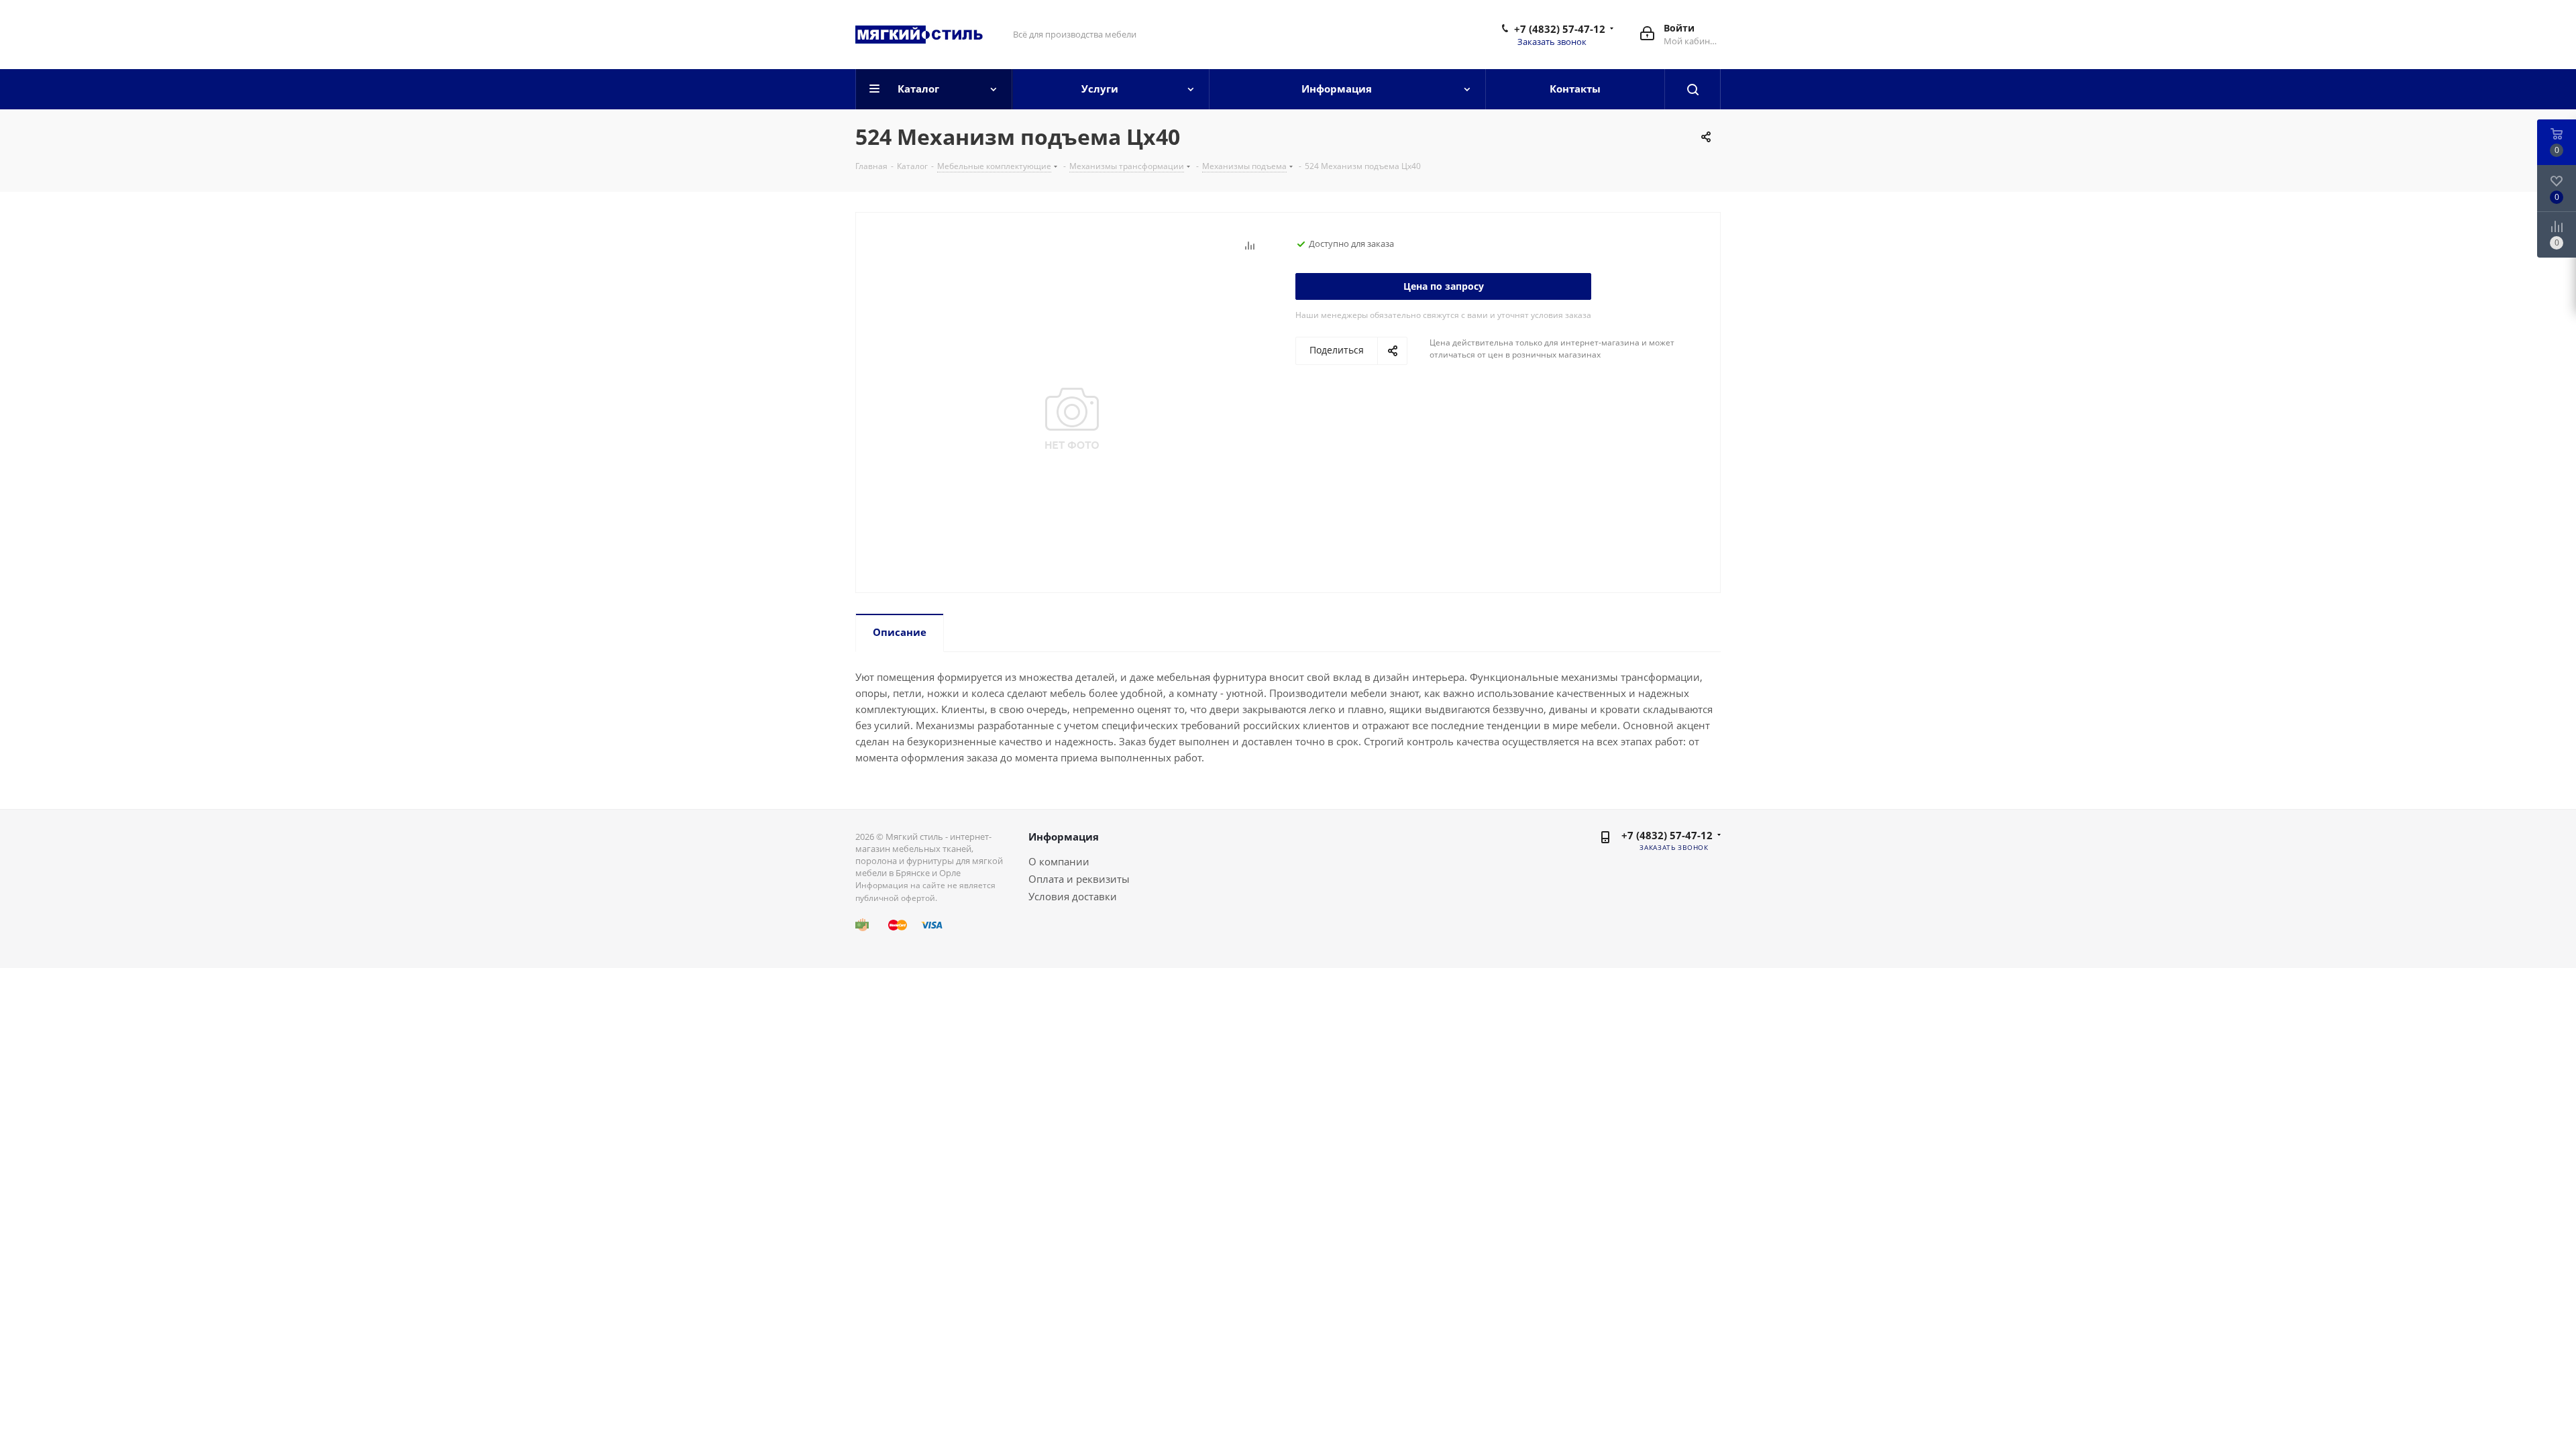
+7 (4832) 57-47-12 (1560, 29)
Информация (1064, 837)
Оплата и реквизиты (1079, 879)
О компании (1059, 861)
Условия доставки (1073, 896)
